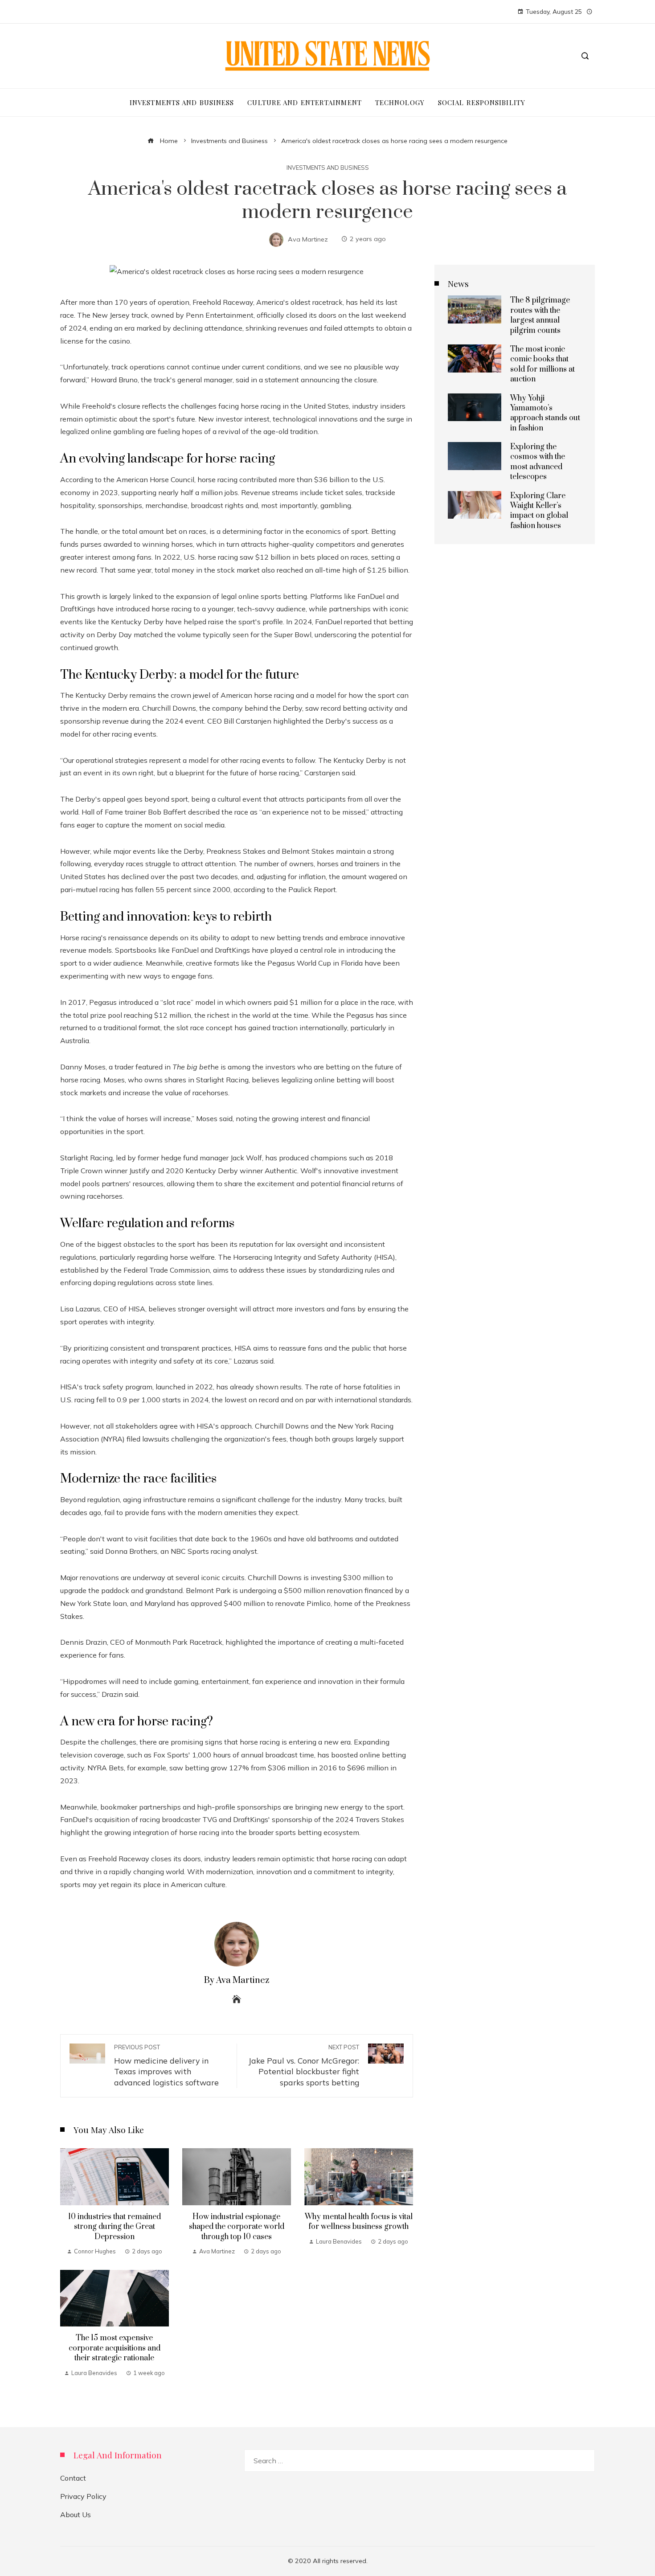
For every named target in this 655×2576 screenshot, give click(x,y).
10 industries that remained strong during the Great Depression (115, 2227)
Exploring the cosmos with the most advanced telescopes (538, 462)
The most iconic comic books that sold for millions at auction (542, 364)
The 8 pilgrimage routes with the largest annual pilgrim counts (540, 315)
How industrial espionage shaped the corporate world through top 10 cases (237, 2227)
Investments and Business (328, 168)
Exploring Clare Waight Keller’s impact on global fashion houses (539, 511)
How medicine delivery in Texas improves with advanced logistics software (166, 2065)
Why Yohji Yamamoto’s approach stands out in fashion (545, 413)
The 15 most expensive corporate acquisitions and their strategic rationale (115, 2348)
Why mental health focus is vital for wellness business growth (359, 2222)
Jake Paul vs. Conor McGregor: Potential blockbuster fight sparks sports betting (304, 2065)
